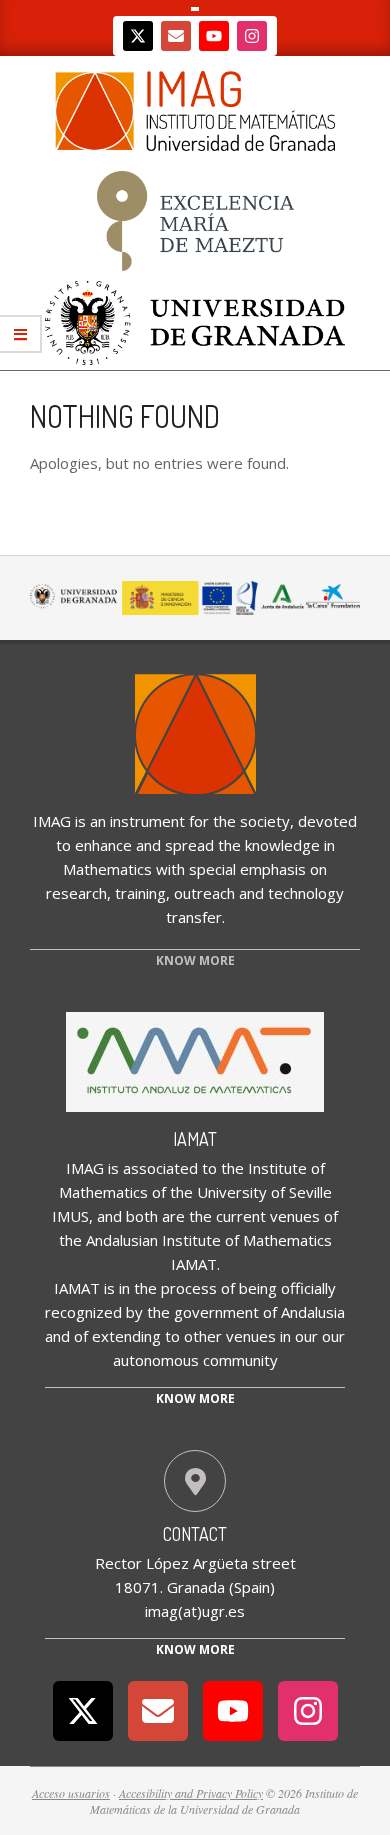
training (140, 893)
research (76, 893)
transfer (194, 917)
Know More (195, 1649)
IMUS (70, 1216)
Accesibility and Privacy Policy (191, 1793)
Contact (195, 1534)
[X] (138, 36)
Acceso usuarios (71, 1793)
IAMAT (195, 1139)
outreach (204, 893)
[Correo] (176, 36)
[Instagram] (252, 36)
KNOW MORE (195, 960)
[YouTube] (214, 36)
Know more (195, 1398)
